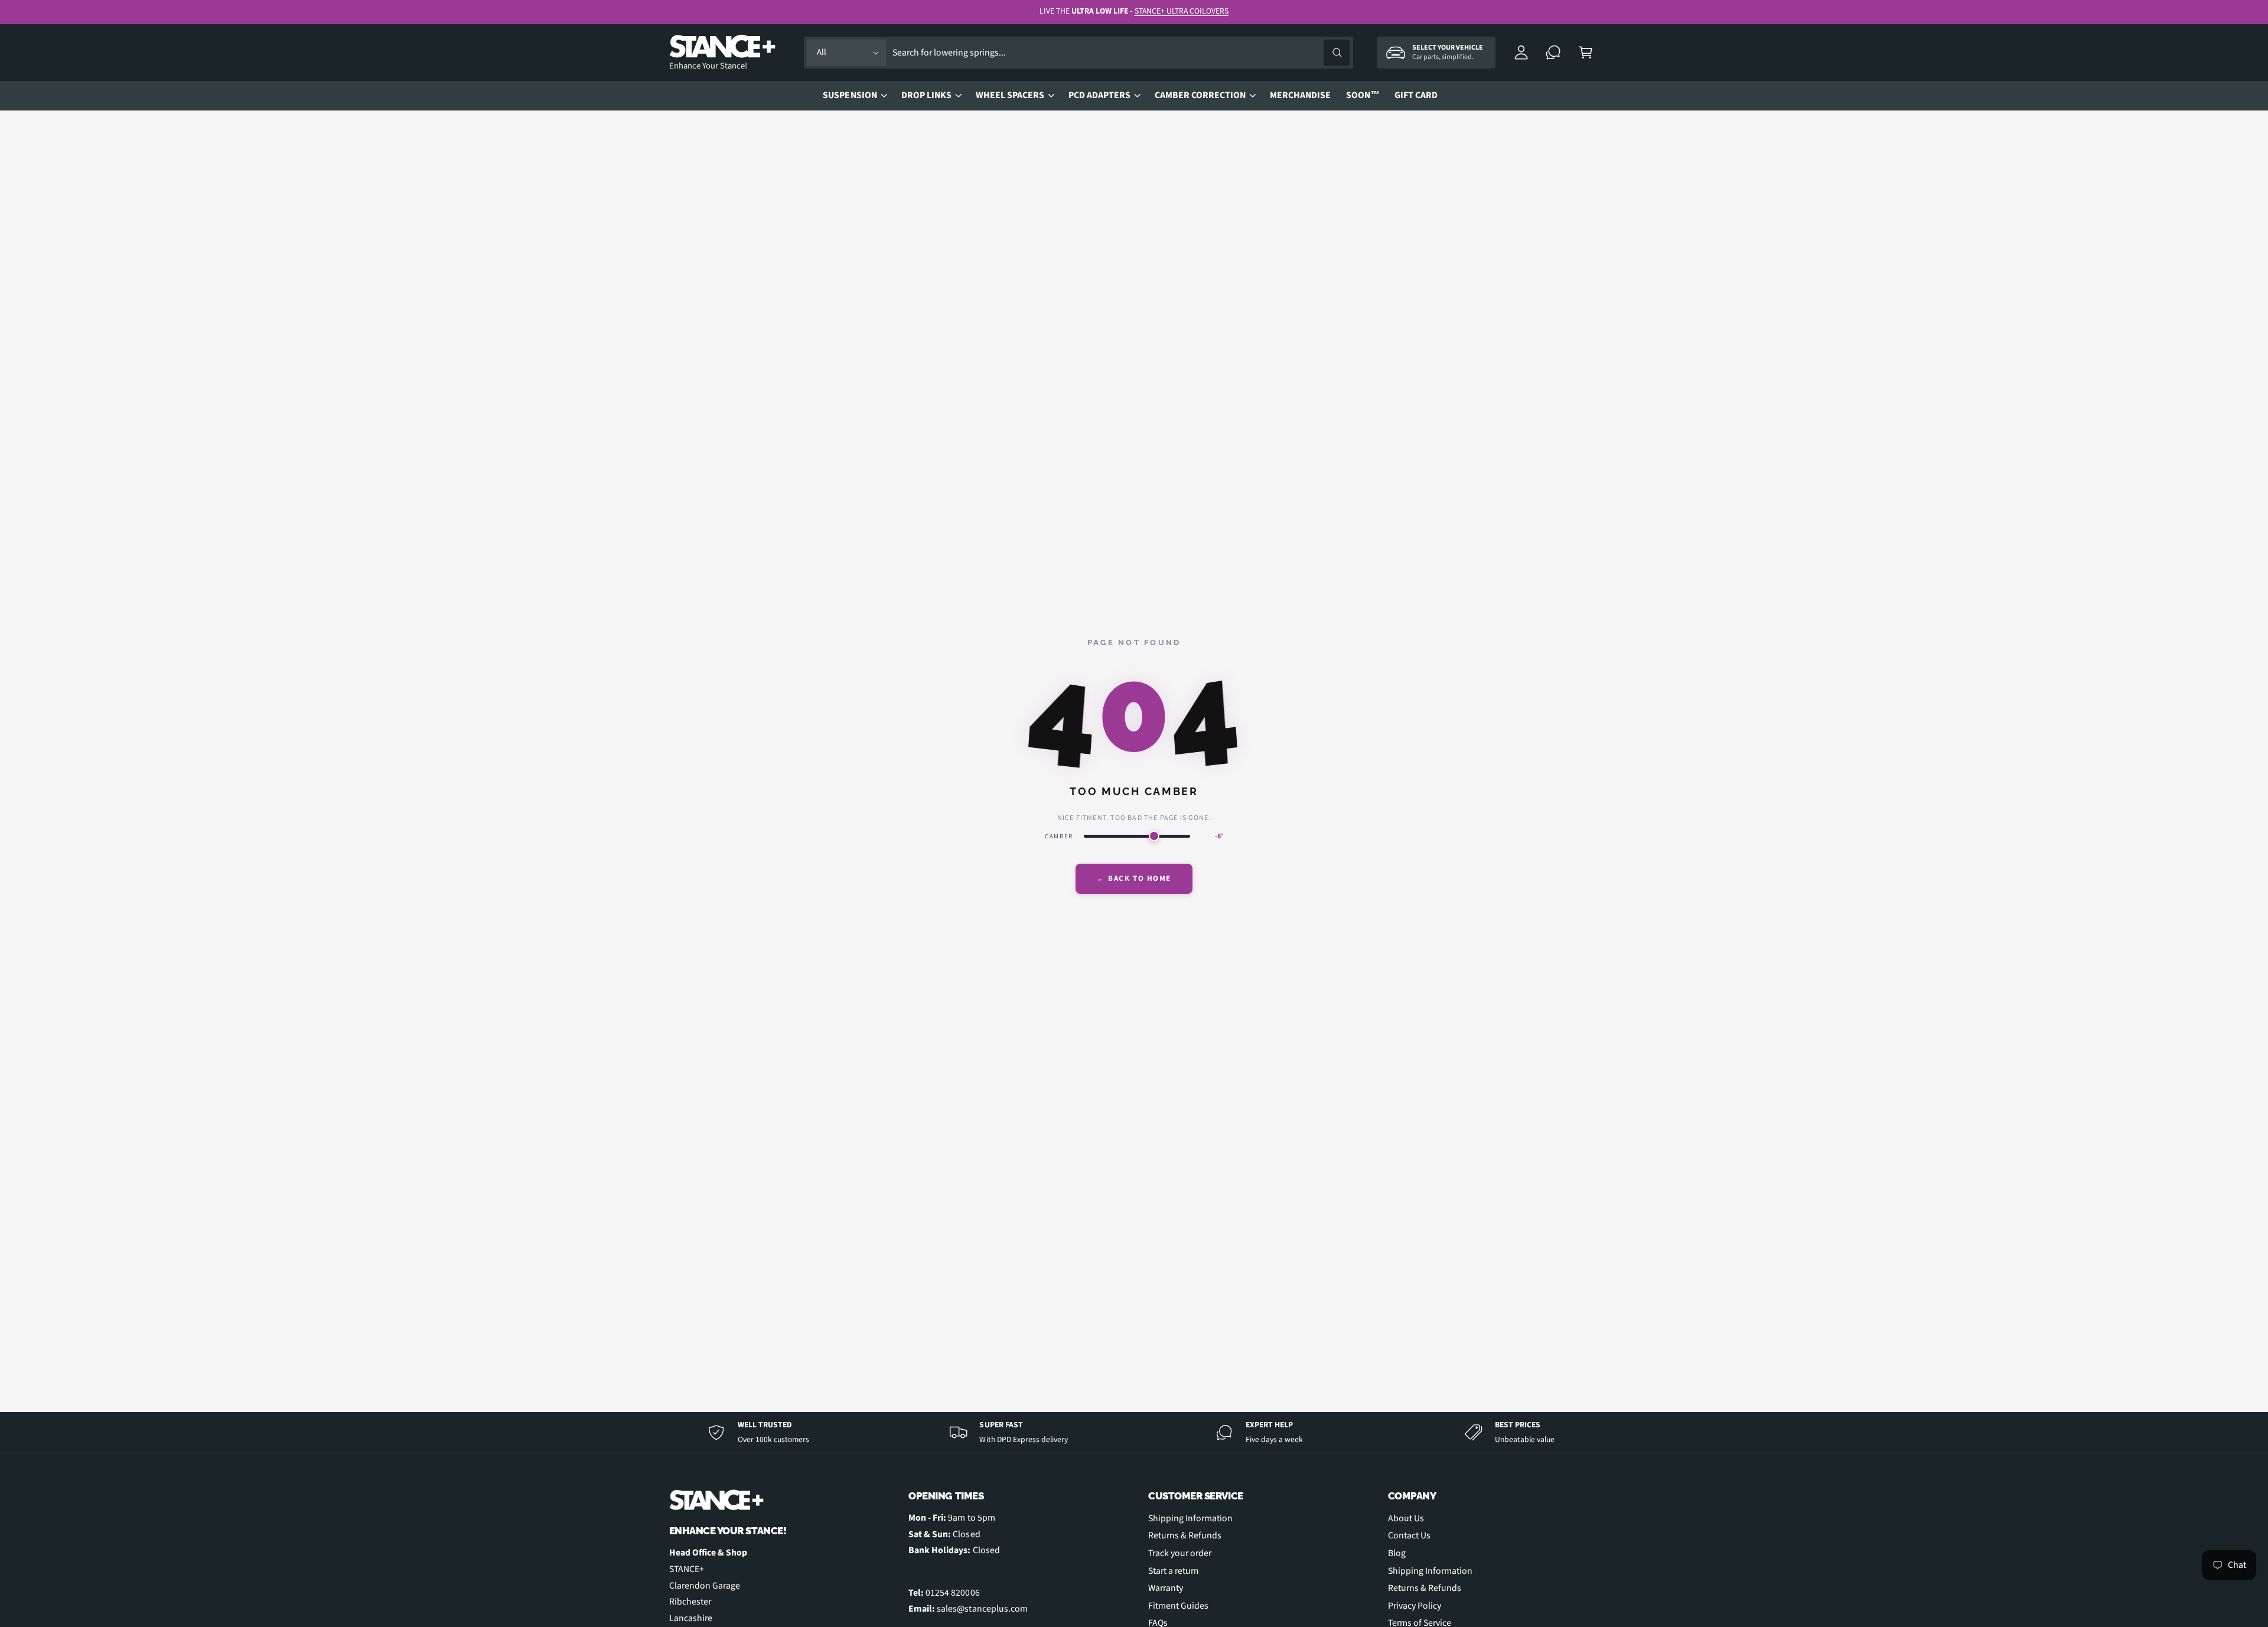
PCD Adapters (1099, 95)
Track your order (1180, 1553)
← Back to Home (1134, 878)
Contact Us (1409, 1535)
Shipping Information (1190, 1518)
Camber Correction (1200, 95)
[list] (1134, 1432)
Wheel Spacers (1010, 95)
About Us (1406, 1518)
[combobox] (1121, 53)
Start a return (1174, 1571)
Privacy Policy (1415, 1606)
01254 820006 (952, 1593)
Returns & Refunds (1185, 1535)
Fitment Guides (1178, 1606)
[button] (1586, 53)
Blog (1397, 1553)
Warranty (1166, 1588)
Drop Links (926, 95)
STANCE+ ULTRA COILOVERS (1182, 11)
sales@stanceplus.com (982, 1609)
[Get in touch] (1554, 53)
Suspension (850, 95)
